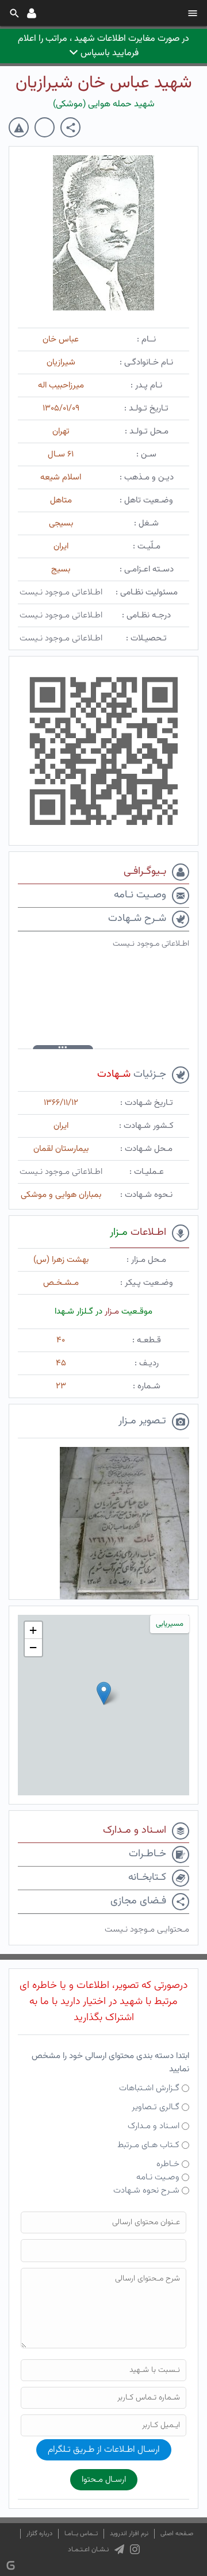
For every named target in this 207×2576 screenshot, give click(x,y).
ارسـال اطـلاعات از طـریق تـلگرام (104, 2450)
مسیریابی (170, 1624)
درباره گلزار (39, 2534)
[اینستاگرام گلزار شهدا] (135, 2550)
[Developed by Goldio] (11, 2565)
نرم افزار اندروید (129, 2534)
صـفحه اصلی (177, 2534)
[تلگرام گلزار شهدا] (119, 2550)
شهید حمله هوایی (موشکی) (104, 104)
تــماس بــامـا (81, 2534)
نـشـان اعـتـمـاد (88, 2550)
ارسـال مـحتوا (104, 2480)
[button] (104, 1693)
